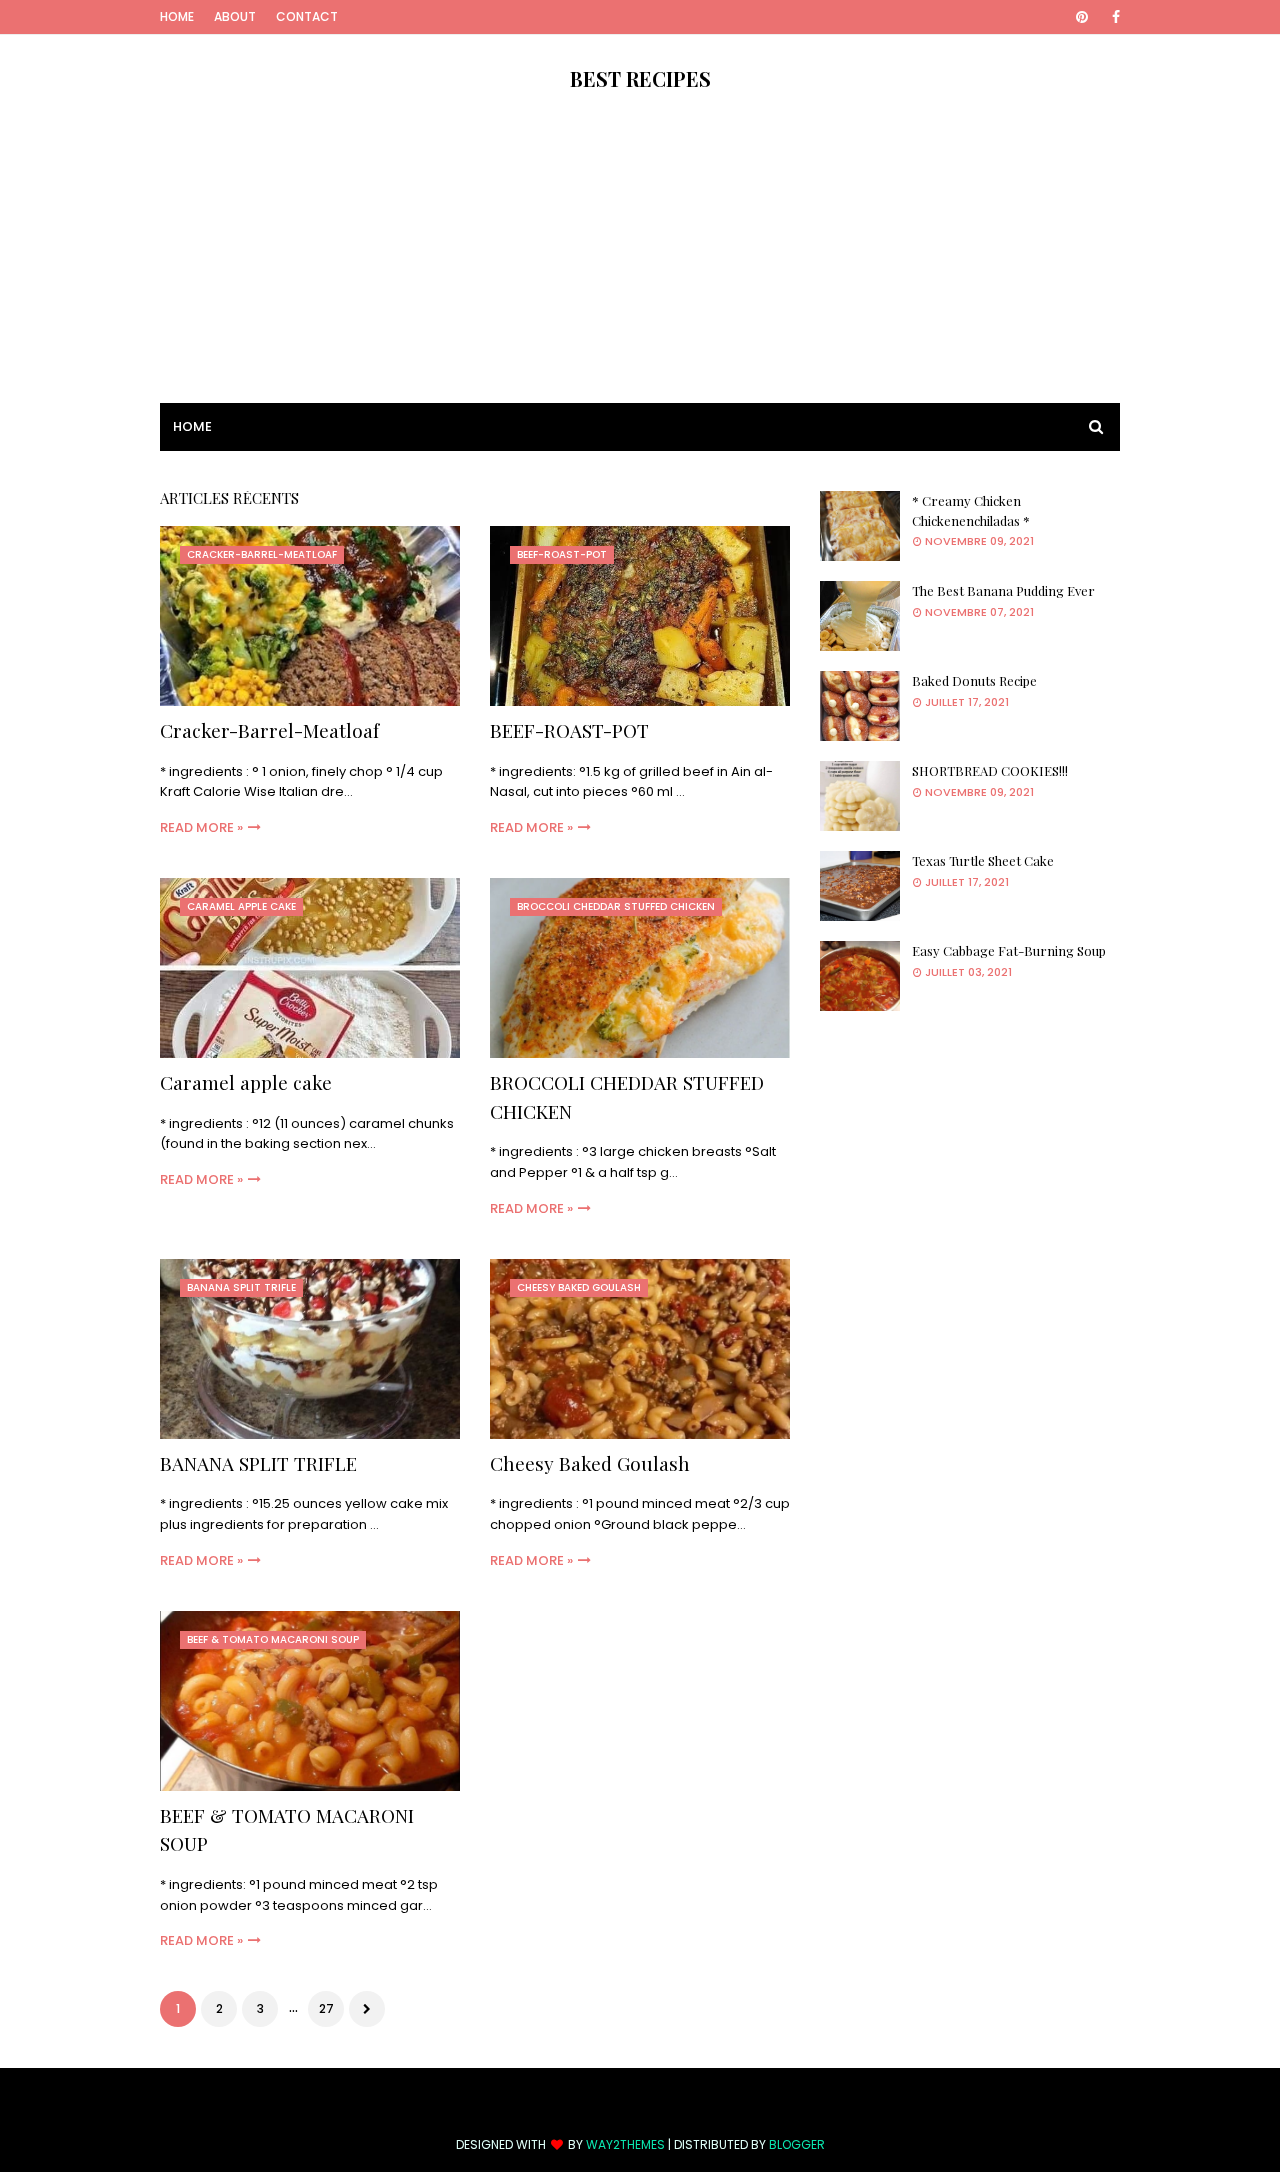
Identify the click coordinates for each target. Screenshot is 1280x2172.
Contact (307, 16)
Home (177, 16)
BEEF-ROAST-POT (569, 730)
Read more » (201, 827)
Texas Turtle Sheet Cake (983, 860)
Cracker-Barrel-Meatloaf (269, 730)
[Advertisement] (640, 263)
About (235, 16)
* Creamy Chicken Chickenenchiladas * (971, 510)
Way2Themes (625, 2144)
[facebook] (1112, 17)
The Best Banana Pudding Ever (1003, 590)
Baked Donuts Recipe (974, 680)
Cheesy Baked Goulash (590, 1463)
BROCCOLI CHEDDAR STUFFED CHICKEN (627, 1096)
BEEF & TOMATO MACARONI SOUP (287, 1829)
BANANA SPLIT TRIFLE (258, 1463)
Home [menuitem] (192, 426)
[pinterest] (1082, 17)
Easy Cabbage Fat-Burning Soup (1009, 950)
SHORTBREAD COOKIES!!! (990, 770)
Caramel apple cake (246, 1082)
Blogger (797, 2144)
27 (326, 2008)
